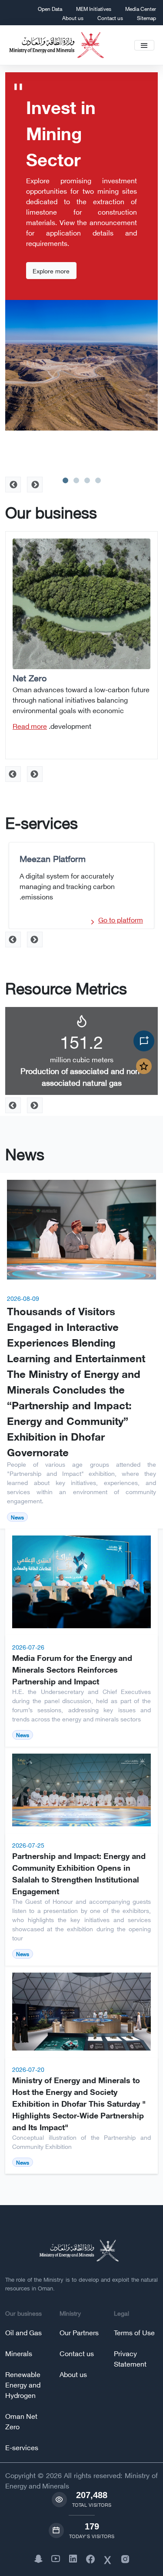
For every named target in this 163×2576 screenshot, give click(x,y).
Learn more (49, 234)
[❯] (35, 485)
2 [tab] (76, 480)
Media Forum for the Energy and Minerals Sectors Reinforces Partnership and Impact (72, 1669)
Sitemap (146, 18)
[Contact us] (144, 1041)
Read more (30, 726)
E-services (22, 2447)
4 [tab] (98, 480)
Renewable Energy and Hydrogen (23, 2384)
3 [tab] (87, 480)
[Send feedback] (144, 1066)
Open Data (50, 8)
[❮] (13, 485)
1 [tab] (65, 480)
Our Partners (79, 2332)
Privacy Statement (130, 2358)
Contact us (110, 18)
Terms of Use (134, 2332)
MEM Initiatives (94, 8)
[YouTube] (56, 2558)
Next (13, 774)
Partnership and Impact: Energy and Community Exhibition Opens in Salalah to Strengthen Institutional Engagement (79, 1873)
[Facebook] (90, 2558)
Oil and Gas (23, 2332)
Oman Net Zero (21, 2421)
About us (73, 18)
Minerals (19, 2353)
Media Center (141, 8)
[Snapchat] (38, 2558)
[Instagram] (125, 2558)
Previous (35, 774)
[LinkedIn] (73, 2558)
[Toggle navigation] (144, 45)
